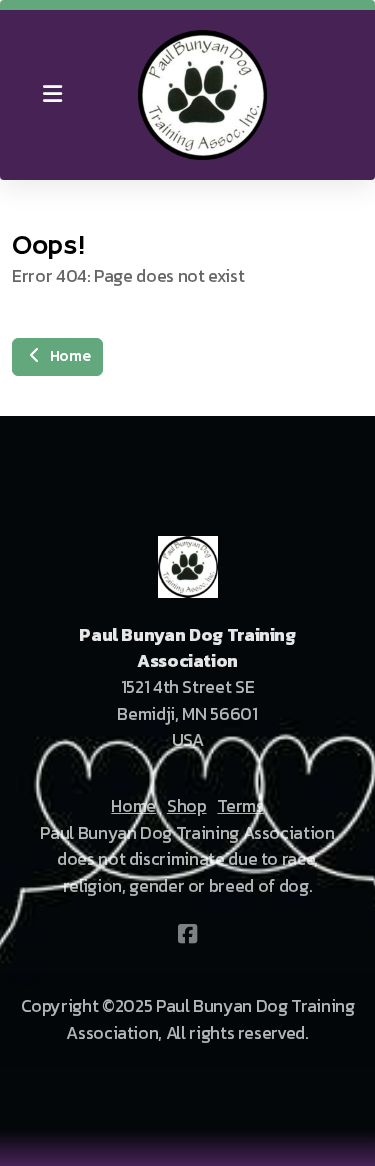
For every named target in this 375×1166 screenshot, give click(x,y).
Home (67, 357)
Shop (187, 806)
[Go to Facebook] (188, 934)
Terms (240, 806)
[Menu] (52, 95)
